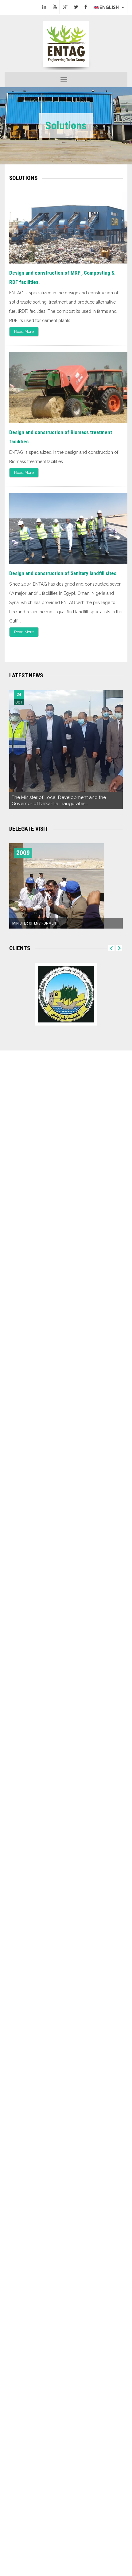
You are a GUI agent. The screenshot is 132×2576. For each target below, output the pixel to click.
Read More (24, 331)
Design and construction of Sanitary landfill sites (63, 573)
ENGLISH (110, 7)
